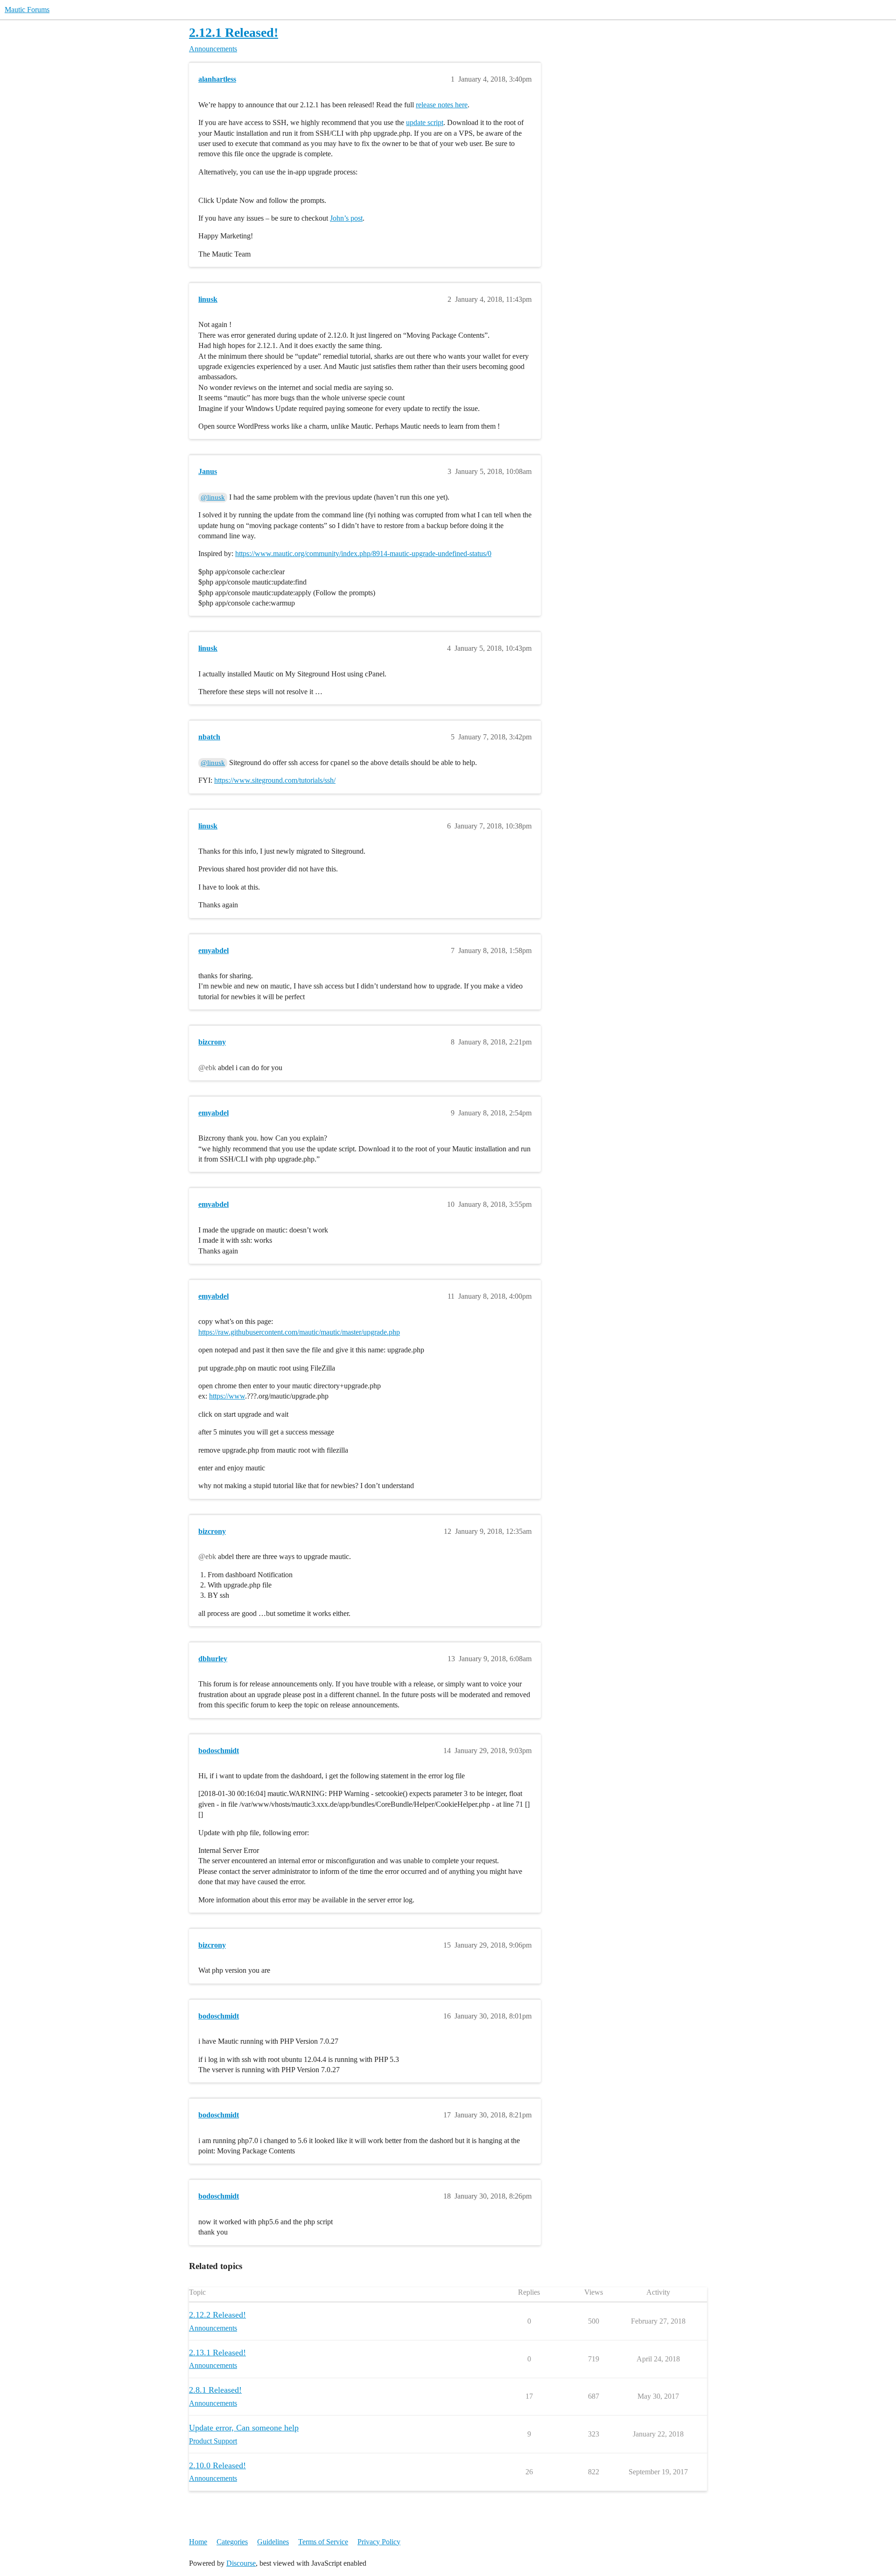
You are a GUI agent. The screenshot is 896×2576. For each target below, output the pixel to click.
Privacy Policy (379, 2542)
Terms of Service (323, 2542)
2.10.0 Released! (217, 2465)
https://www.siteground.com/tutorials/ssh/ (275, 780)
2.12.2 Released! (217, 2315)
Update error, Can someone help (244, 2428)
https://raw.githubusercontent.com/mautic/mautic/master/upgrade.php (299, 1332)
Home (198, 2542)
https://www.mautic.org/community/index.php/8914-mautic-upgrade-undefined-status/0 (363, 553)
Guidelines (273, 2542)
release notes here (442, 105)
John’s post (346, 218)
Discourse (241, 2563)
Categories (232, 2542)
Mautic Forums (27, 10)
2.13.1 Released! (217, 2353)
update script (425, 122)
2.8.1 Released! (215, 2390)
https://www (227, 1396)
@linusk (213, 497)
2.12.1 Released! (234, 32)
